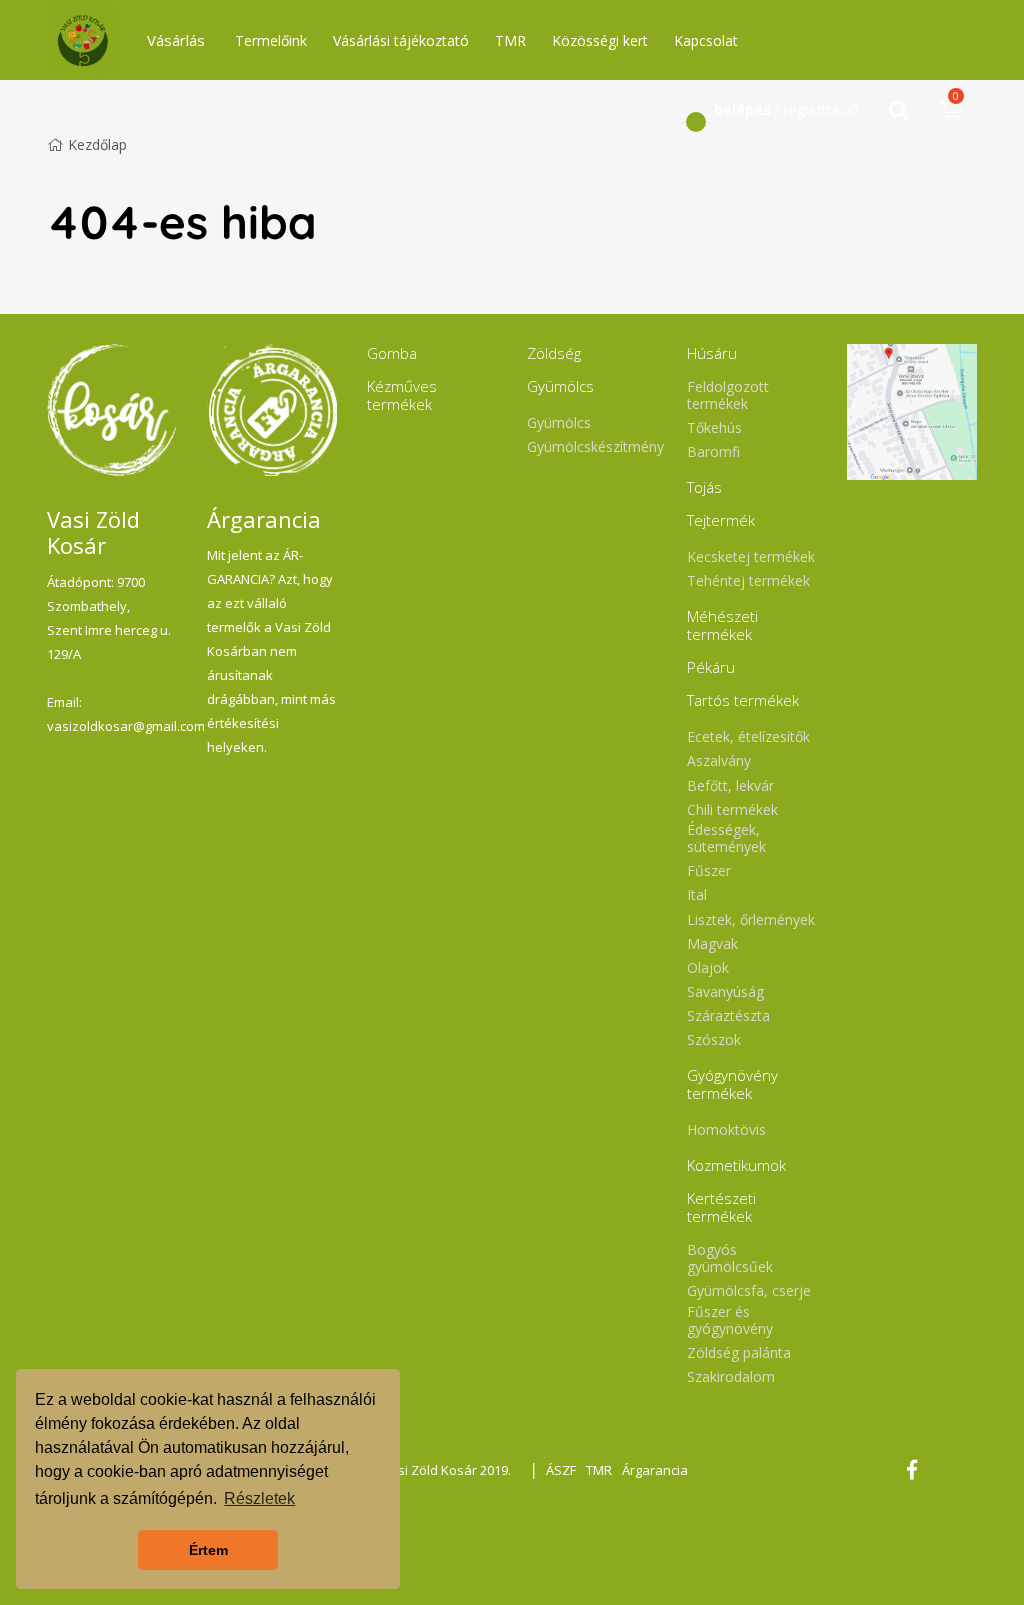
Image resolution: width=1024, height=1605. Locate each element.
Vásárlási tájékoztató (401, 40)
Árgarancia (655, 1470)
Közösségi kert (600, 40)
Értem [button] (208, 1550)
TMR (510, 40)
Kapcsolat (706, 40)
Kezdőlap (97, 144)
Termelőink (271, 40)
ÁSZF (561, 1470)
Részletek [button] (259, 1498)
